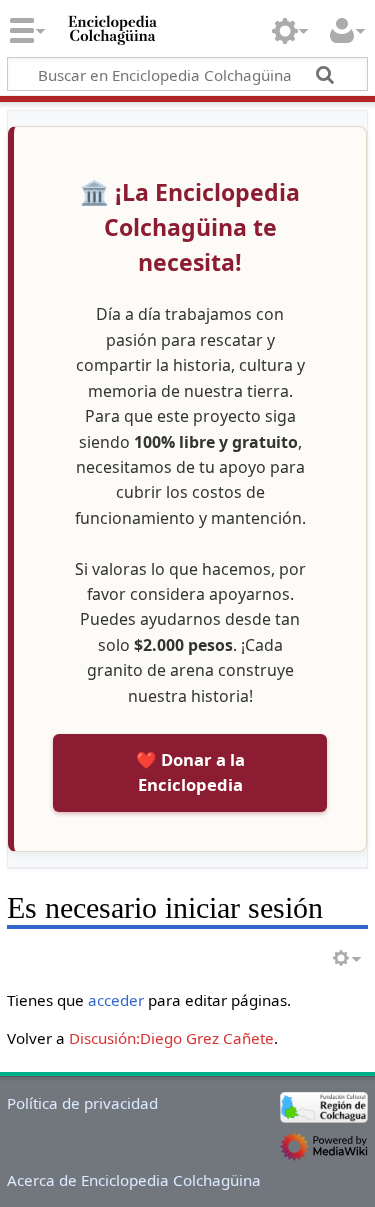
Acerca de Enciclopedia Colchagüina (134, 1180)
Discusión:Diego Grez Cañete (171, 1038)
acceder (116, 1000)
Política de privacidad (82, 1103)
